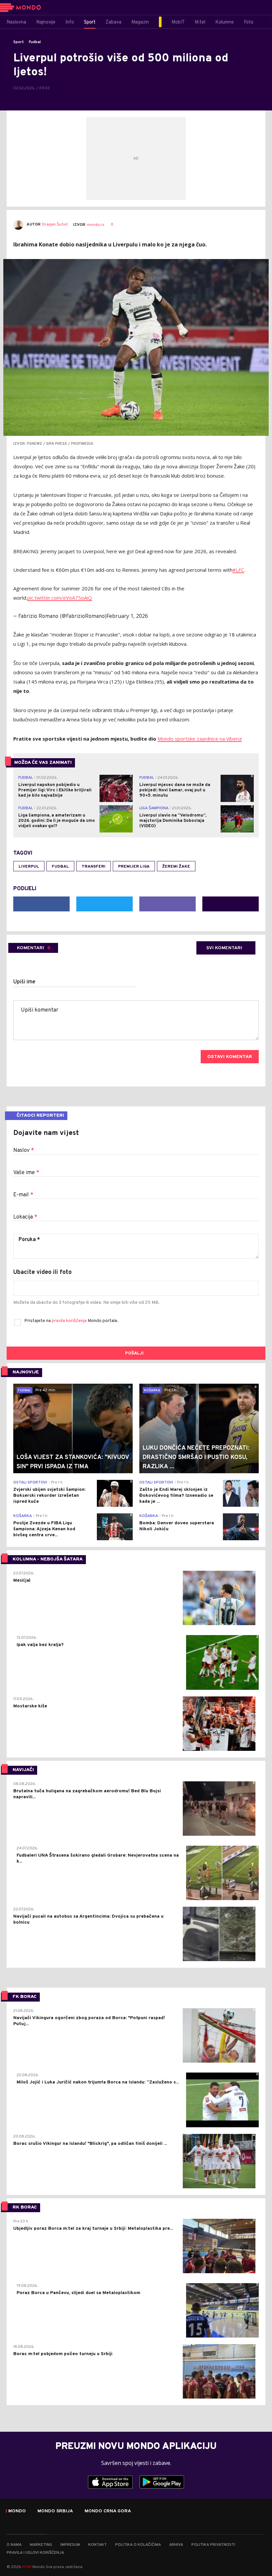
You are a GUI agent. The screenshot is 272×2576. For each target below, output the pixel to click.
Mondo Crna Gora (108, 2511)
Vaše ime (26, 1173)
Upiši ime (24, 982)
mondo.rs (96, 225)
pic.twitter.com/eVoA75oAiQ (60, 598)
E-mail (23, 1195)
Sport (19, 42)
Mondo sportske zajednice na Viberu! (200, 739)
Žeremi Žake (176, 867)
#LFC (238, 570)
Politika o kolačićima (138, 2545)
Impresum (70, 2545)
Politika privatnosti (213, 2545)
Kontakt (98, 2545)
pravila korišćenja (70, 1321)
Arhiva (176, 2545)
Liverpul (29, 867)
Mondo (17, 2511)
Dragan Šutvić (55, 225)
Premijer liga (134, 867)
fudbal (60, 867)
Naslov (24, 1151)
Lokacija (25, 1217)
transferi (94, 867)
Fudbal (35, 42)
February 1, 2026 (127, 616)
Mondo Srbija (55, 2511)
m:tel (27, 2567)
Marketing (41, 2545)
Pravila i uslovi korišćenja (35, 2553)
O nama (14, 2545)
